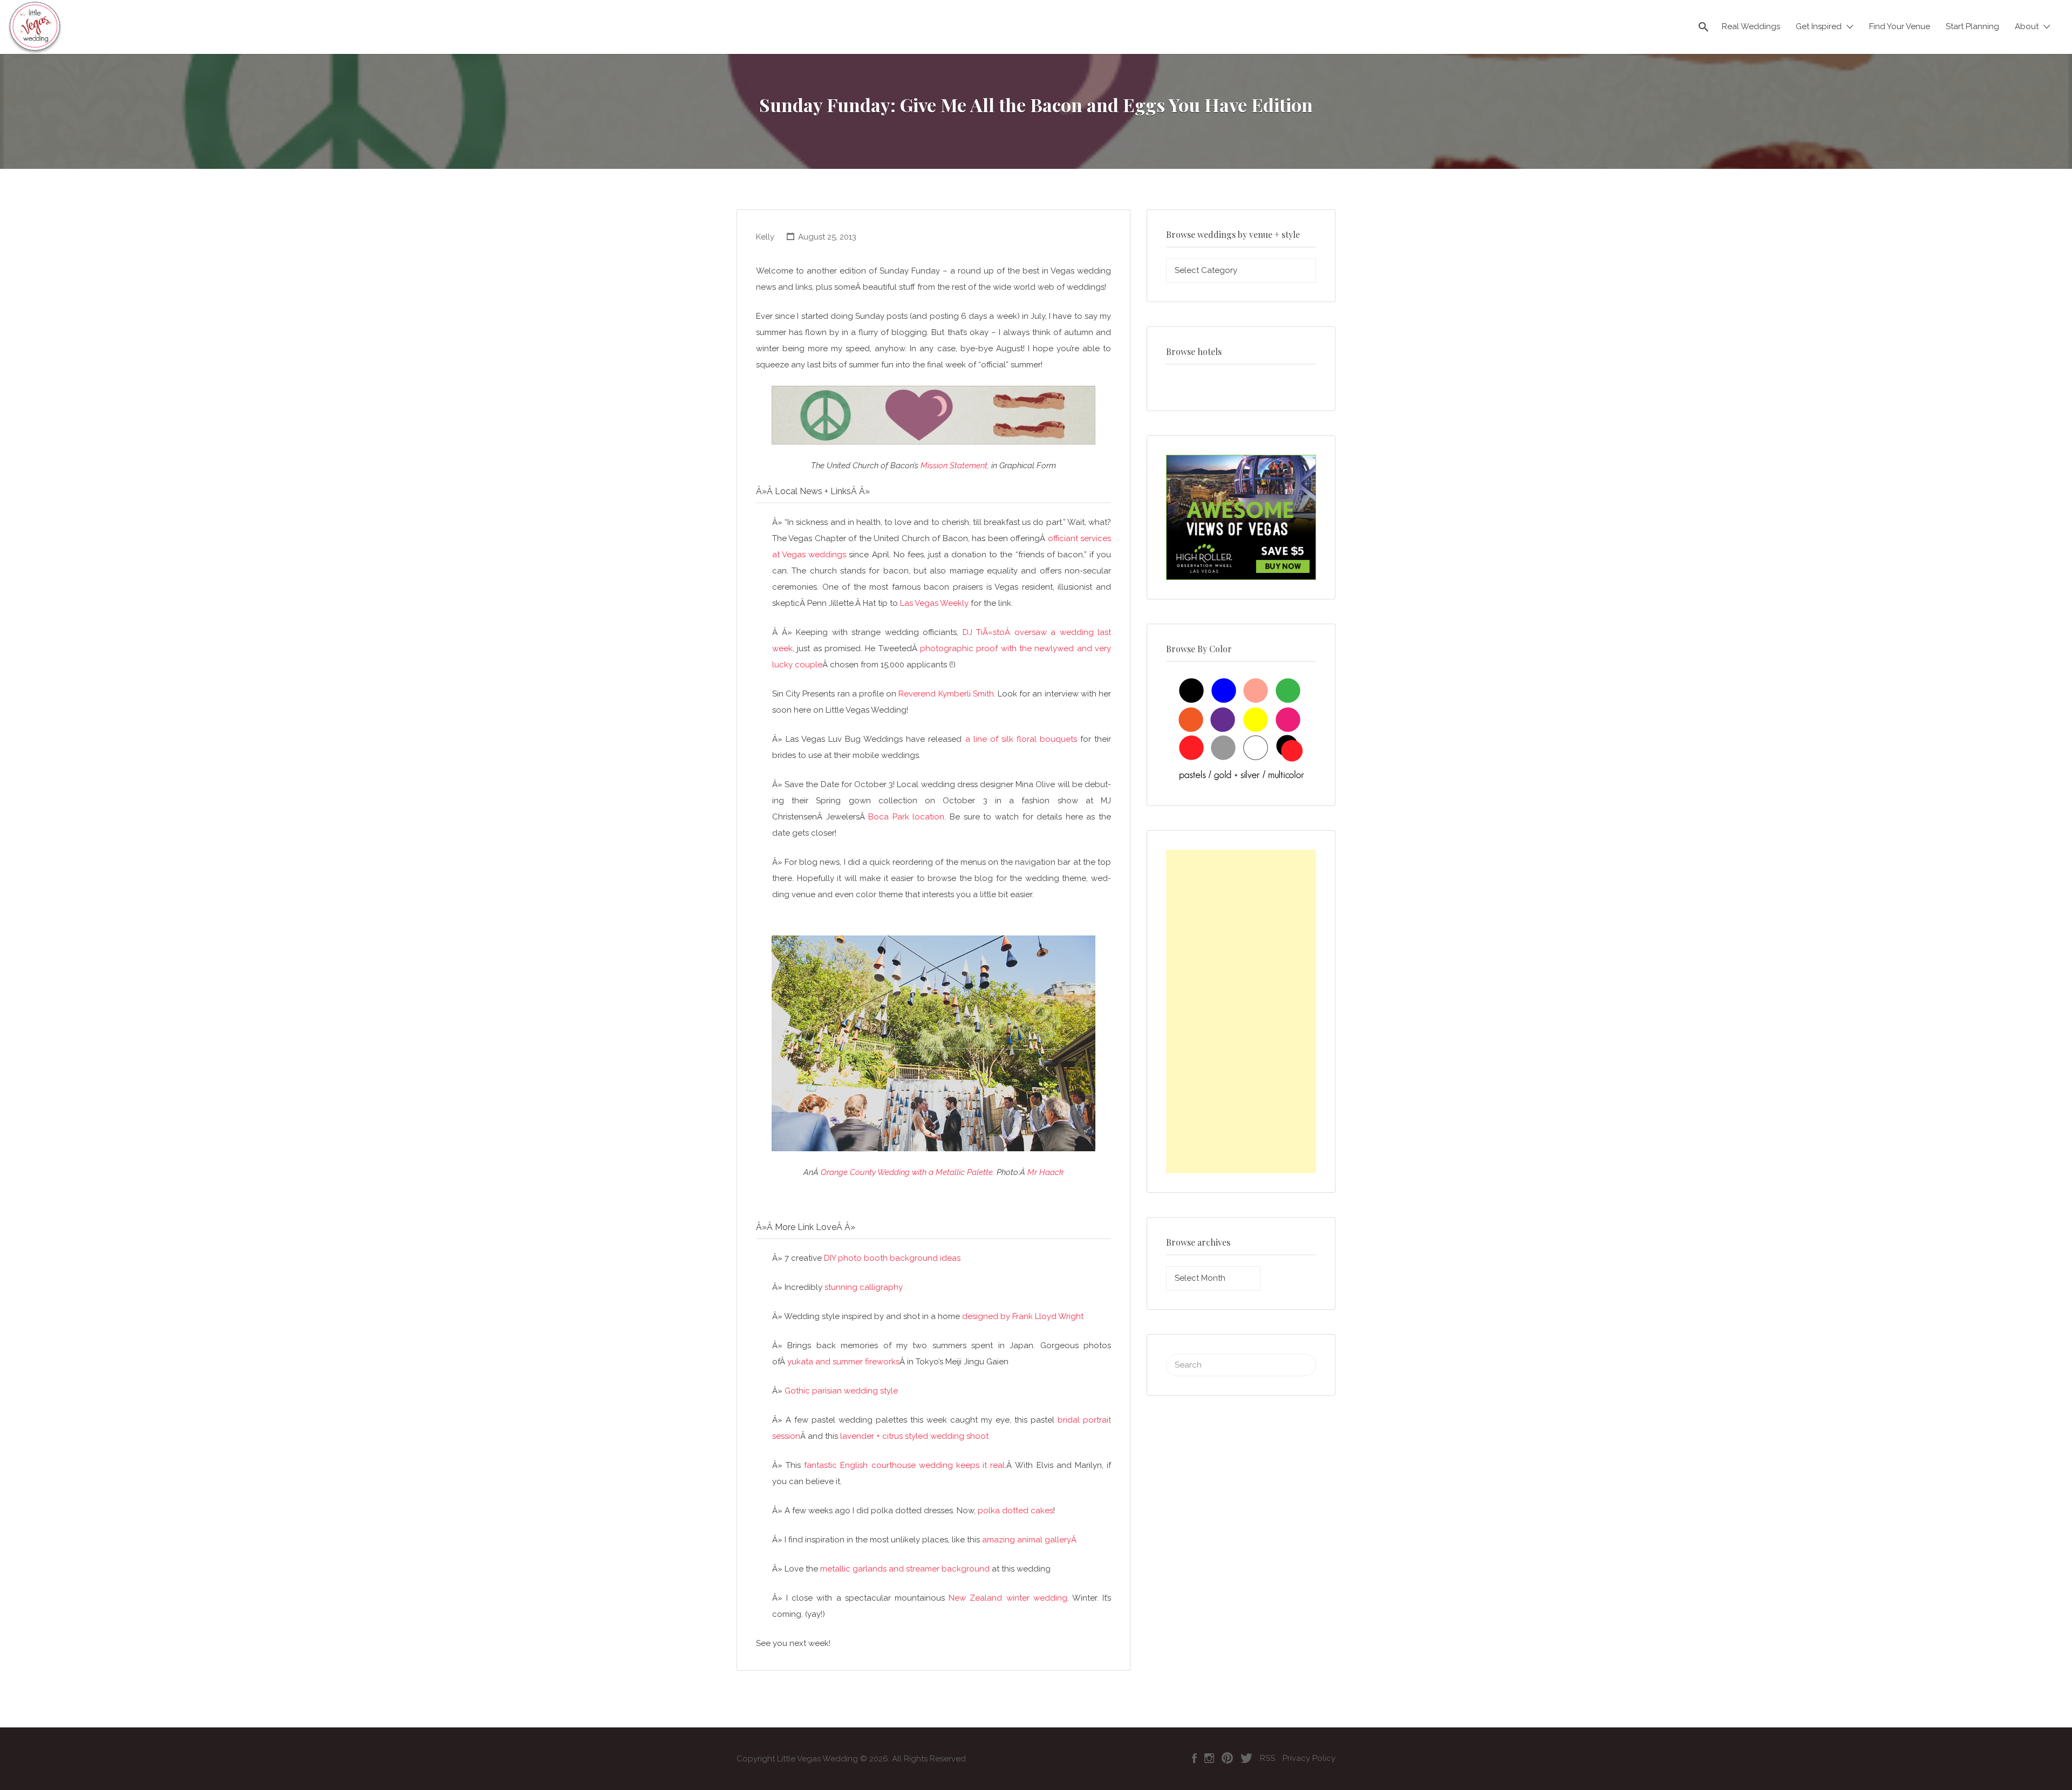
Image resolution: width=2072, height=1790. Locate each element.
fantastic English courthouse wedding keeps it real (904, 1465)
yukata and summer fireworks (843, 1362)
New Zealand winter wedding (1008, 1598)
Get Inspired (1819, 26)
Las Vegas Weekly (934, 603)
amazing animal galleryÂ (1030, 1540)
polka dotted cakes (1015, 1511)
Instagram (1209, 1758)
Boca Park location (906, 817)
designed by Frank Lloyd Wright (1023, 1316)
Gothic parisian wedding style (841, 1391)
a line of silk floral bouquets (1021, 739)
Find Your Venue (1900, 26)
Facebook (1194, 1758)
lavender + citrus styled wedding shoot (914, 1436)
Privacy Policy (1309, 1758)
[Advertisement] (1241, 1012)
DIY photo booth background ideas (892, 1258)
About (2027, 26)
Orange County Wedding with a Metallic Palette (907, 1172)
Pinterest (1227, 1758)
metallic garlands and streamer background (905, 1569)
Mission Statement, (955, 466)
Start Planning (1972, 26)
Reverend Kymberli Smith (946, 694)
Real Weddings (1751, 26)
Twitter (1246, 1758)
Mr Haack (1045, 1172)
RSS (1267, 1758)
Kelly (765, 237)
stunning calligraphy (864, 1287)
